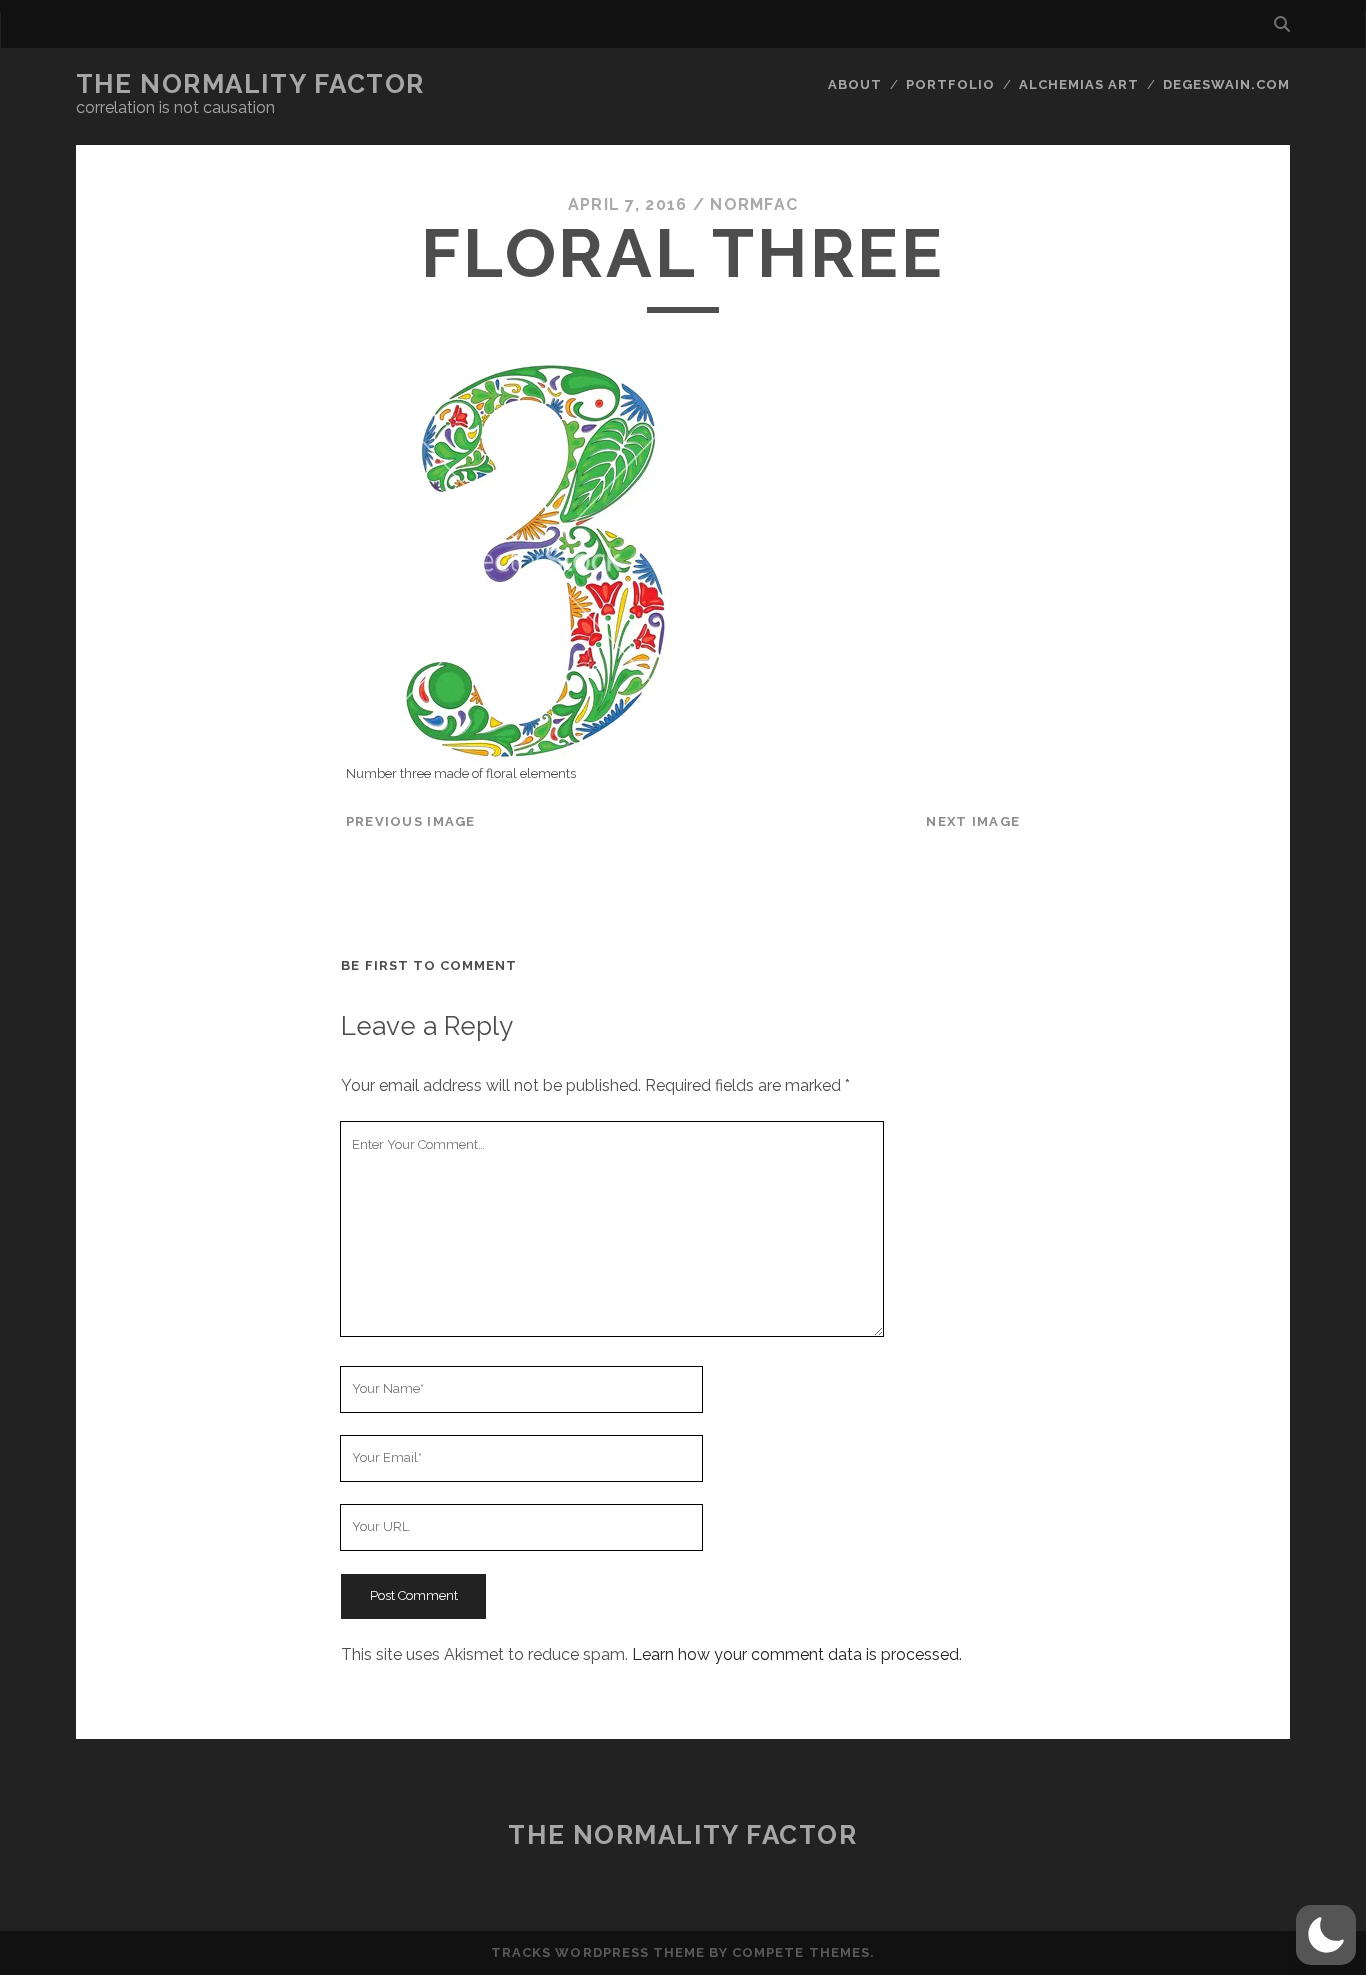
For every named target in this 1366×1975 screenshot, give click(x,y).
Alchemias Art (1079, 84)
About (855, 84)
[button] (1326, 1935)
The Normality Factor (250, 84)
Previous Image (411, 821)
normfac (754, 204)
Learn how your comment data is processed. (797, 1654)
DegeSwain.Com (1227, 84)
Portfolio (950, 84)
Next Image (973, 821)
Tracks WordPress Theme (598, 1952)
